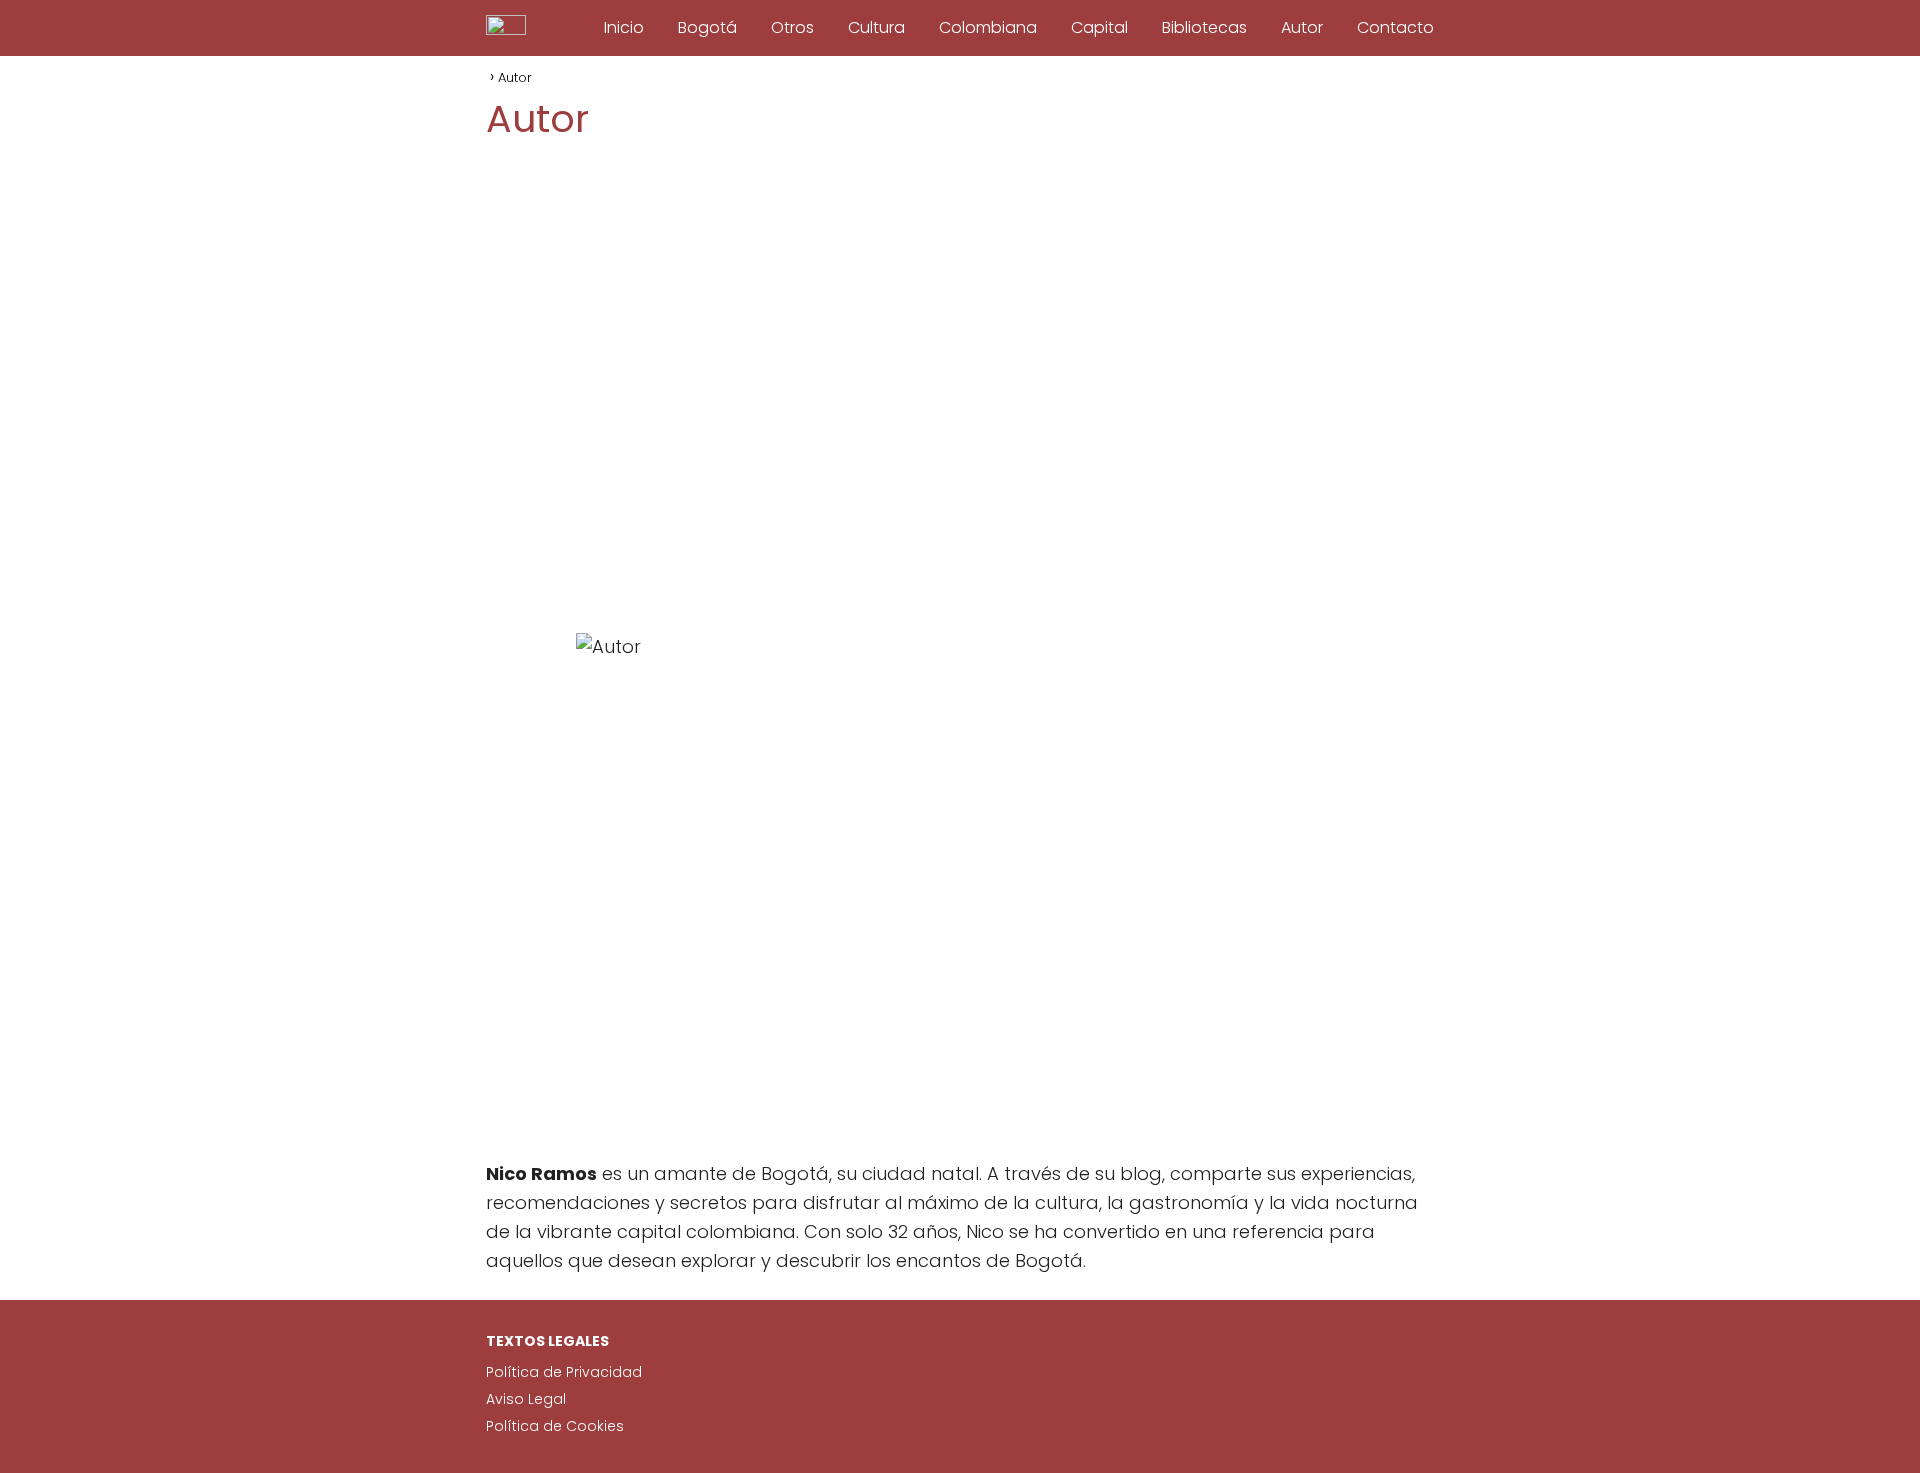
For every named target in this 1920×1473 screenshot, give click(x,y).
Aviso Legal (526, 1399)
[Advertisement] (960, 388)
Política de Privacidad (564, 1372)
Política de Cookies (555, 1426)
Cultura (876, 27)
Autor (1302, 27)
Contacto (1395, 27)
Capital (1099, 27)
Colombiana (988, 27)
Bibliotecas (1204, 27)
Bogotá (707, 27)
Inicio (624, 27)
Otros (792, 27)
